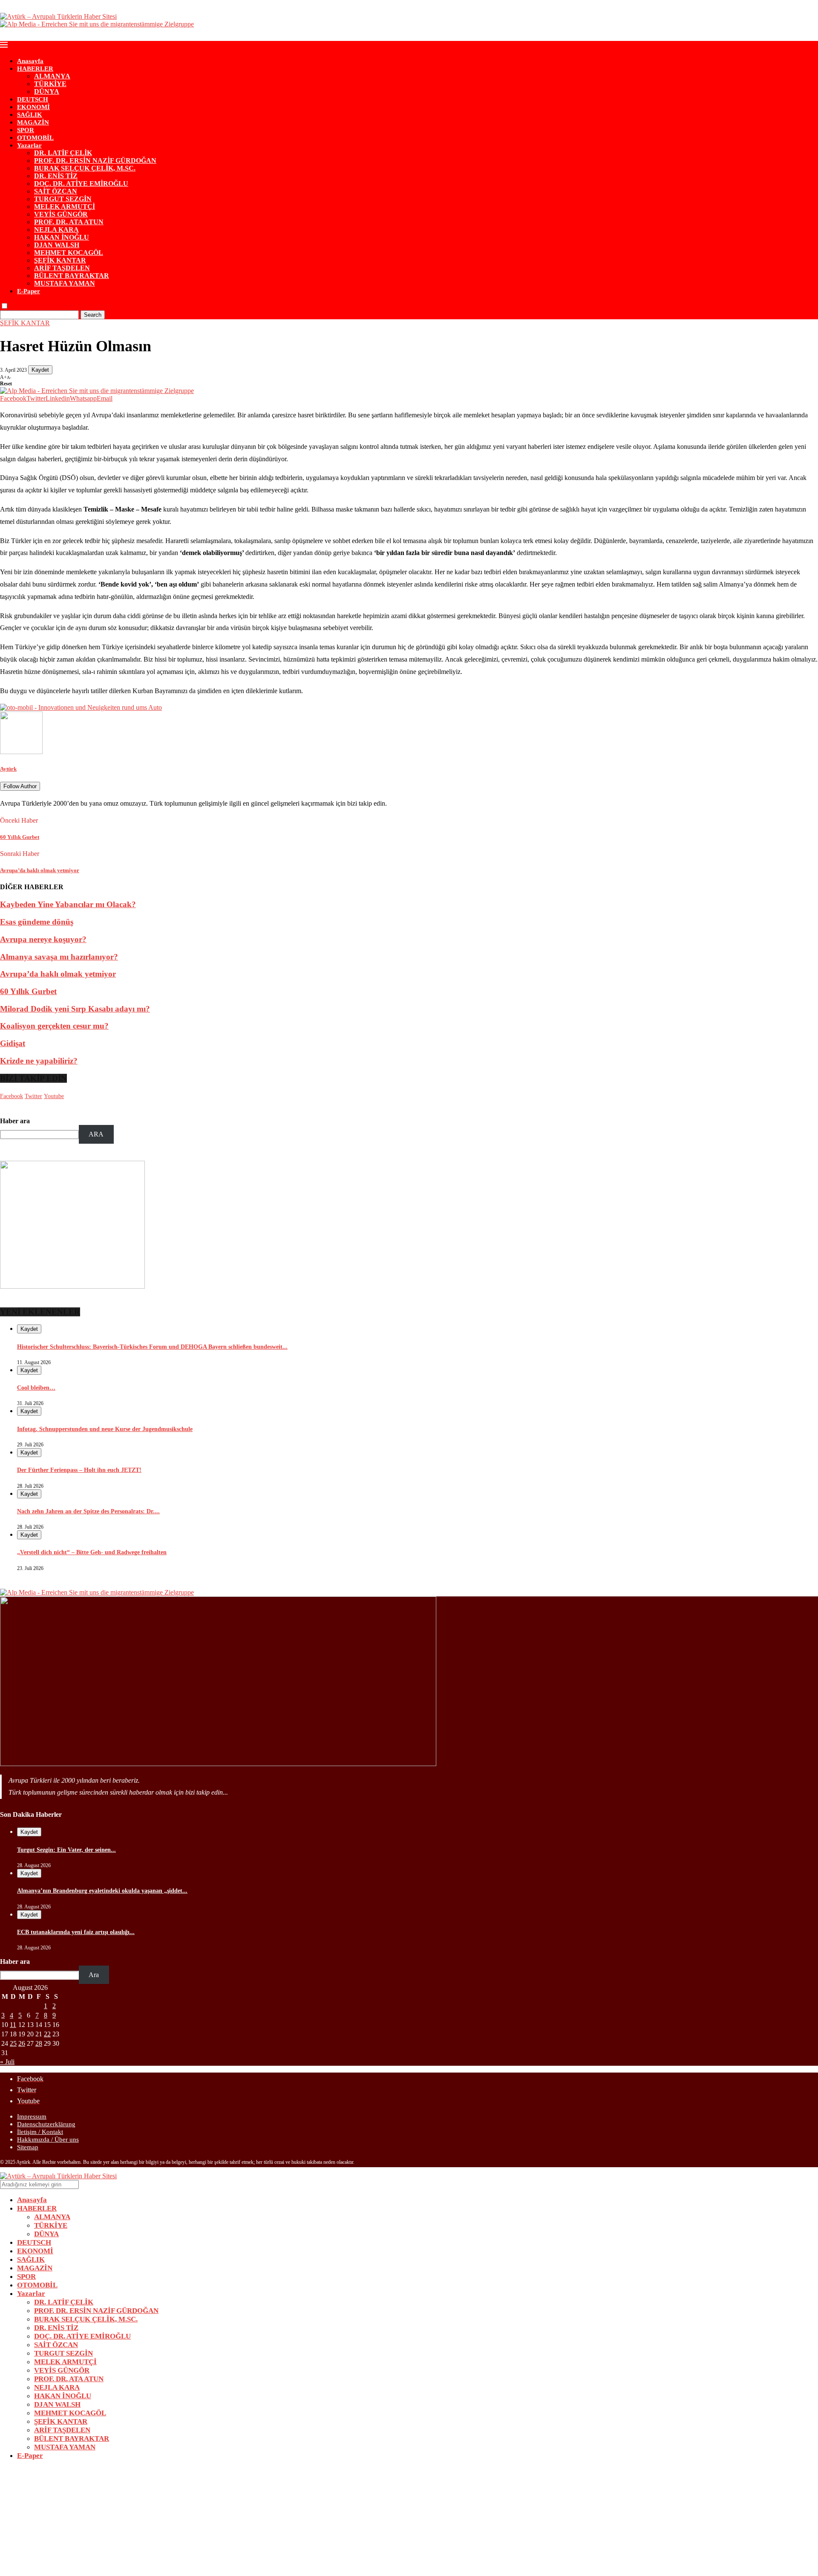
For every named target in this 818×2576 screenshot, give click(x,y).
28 (39, 2043)
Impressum (32, 2116)
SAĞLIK (30, 115)
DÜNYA (47, 91)
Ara (94, 1975)
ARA (96, 1134)
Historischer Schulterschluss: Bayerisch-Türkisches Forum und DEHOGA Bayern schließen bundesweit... (152, 1347)
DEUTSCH (33, 99)
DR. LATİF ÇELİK (63, 153)
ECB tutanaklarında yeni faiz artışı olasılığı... (76, 1932)
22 (47, 2034)
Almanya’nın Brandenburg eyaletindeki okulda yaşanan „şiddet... (102, 1891)
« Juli (7, 2062)
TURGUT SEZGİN (63, 199)
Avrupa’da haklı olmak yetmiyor (58, 974)
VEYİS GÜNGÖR (61, 214)
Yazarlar (29, 145)
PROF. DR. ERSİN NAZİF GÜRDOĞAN (95, 160)
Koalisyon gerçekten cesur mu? (54, 1026)
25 (13, 2043)
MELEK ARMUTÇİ (65, 207)
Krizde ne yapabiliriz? (39, 1061)
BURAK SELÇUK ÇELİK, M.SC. (85, 168)
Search (93, 315)
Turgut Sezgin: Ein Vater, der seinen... (66, 1850)
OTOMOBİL (35, 138)
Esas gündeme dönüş (37, 922)
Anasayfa (30, 61)
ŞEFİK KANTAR (60, 260)
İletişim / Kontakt (40, 2132)
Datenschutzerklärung (46, 2124)
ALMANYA (52, 76)
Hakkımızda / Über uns (48, 2139)
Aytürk (8, 769)
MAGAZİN (33, 122)
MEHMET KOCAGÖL (69, 253)
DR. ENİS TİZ (56, 176)
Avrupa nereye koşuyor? (43, 939)
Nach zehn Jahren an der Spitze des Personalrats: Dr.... (88, 1511)
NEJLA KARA (56, 230)
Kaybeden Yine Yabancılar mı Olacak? (68, 904)
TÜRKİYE (50, 84)
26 (22, 2043)
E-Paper (29, 291)
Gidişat (13, 1043)
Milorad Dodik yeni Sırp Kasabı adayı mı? (75, 1009)
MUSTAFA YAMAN (65, 283)
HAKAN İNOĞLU (62, 237)
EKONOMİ (33, 107)
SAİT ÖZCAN (56, 191)
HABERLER (35, 69)
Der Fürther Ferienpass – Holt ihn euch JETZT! (79, 1470)
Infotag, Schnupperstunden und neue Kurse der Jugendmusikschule (105, 1429)
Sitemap (28, 2147)
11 (13, 2025)
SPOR (26, 130)
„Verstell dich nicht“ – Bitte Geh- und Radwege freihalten (92, 1552)
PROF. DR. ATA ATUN (69, 222)
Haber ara (15, 1121)
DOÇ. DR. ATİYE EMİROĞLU (81, 184)
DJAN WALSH (57, 245)
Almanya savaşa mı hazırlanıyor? (59, 957)
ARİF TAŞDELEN (62, 268)
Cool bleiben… (36, 1388)
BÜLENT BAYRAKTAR (72, 276)
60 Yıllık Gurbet (28, 991)
